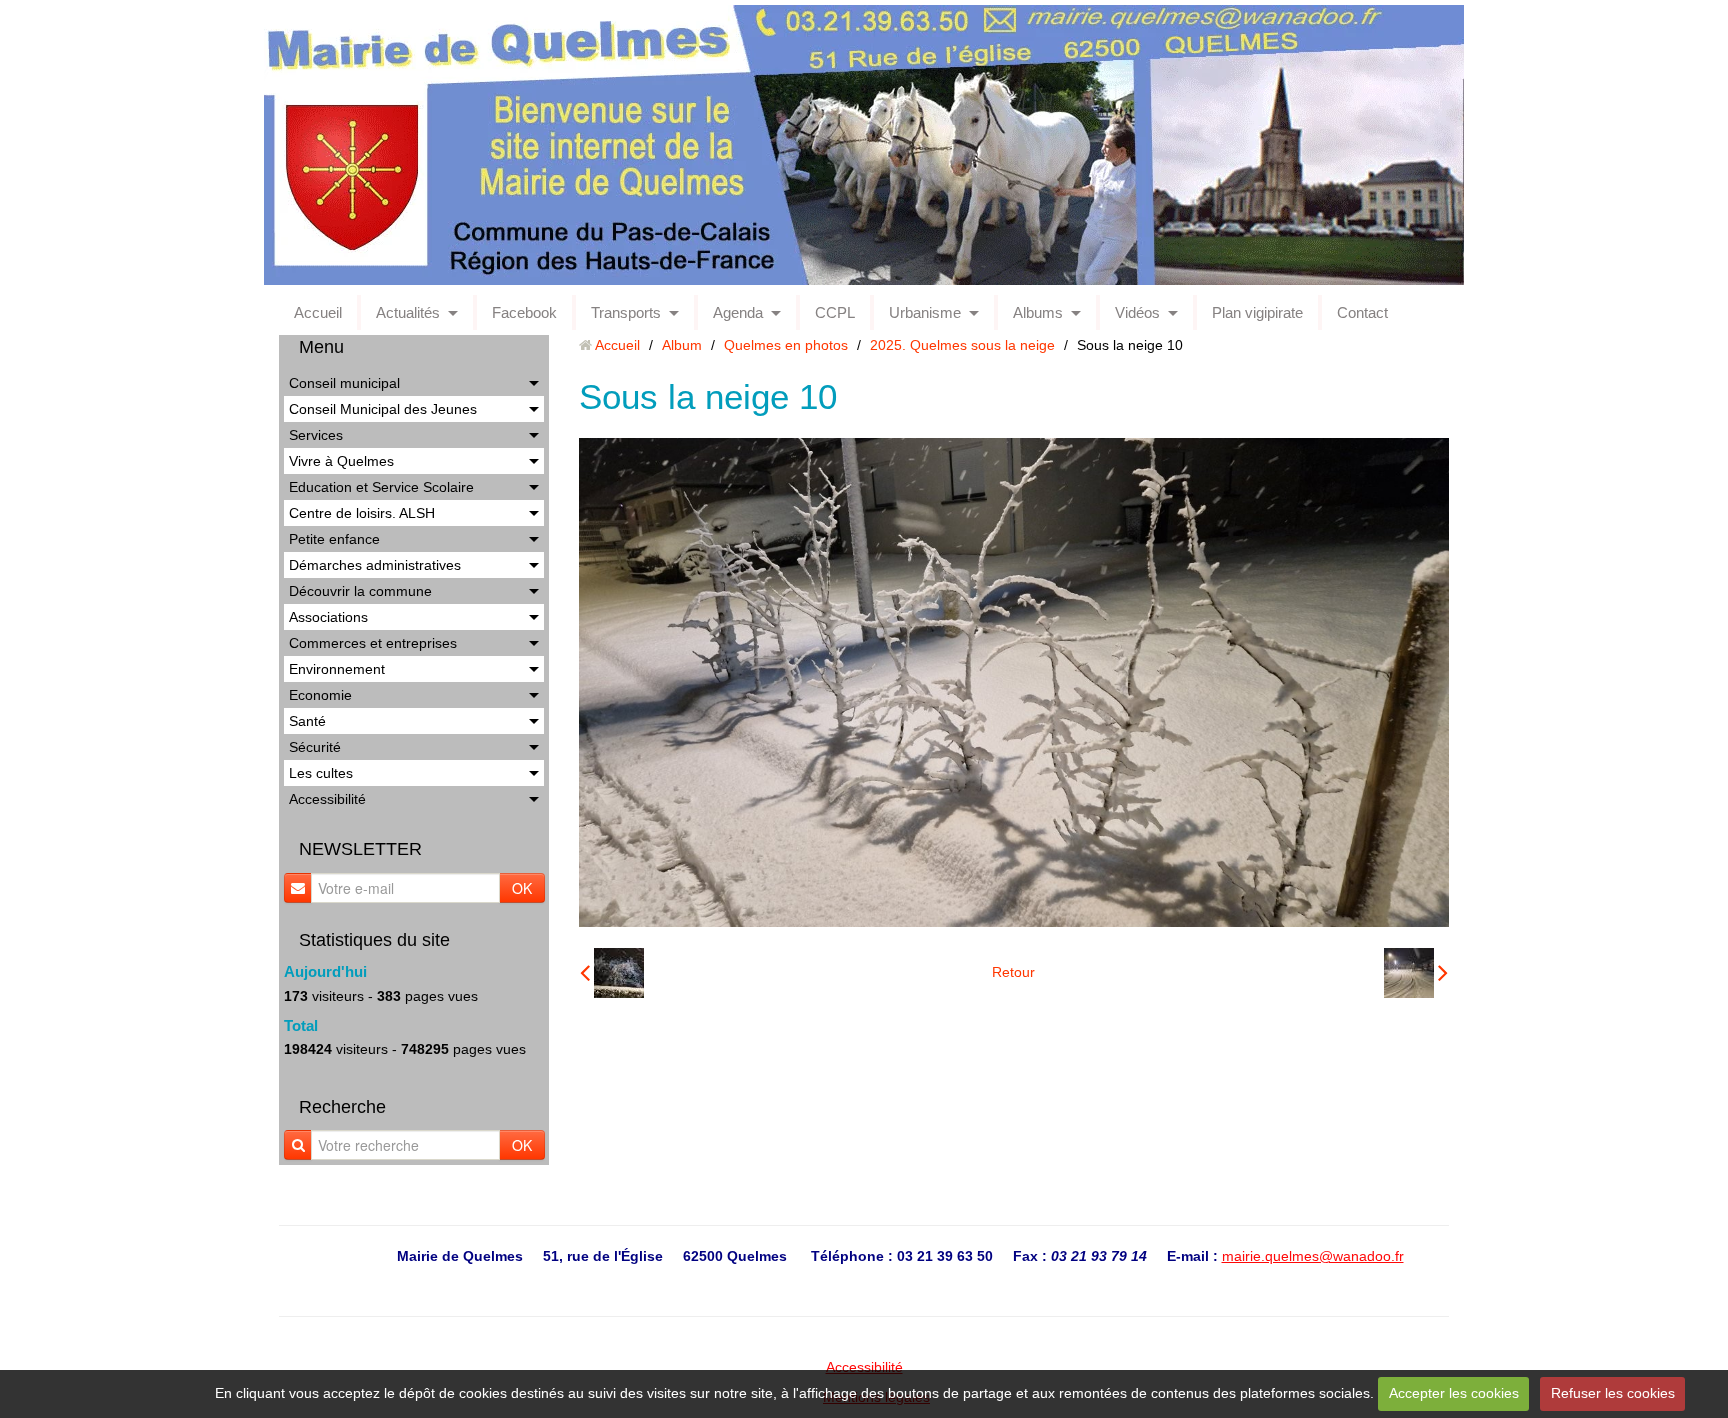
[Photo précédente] (612, 973)
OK (522, 888)
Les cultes (321, 773)
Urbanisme (925, 312)
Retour (1013, 972)
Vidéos (1137, 312)
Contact (1362, 312)
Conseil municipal (344, 383)
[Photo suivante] (1416, 973)
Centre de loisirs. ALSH (362, 513)
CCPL (835, 312)
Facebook (524, 312)
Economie (320, 695)
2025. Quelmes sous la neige (962, 345)
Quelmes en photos (786, 345)
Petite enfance (334, 539)
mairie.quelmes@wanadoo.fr (1313, 1256)
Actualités (408, 312)
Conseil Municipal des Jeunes (383, 409)
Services (316, 435)
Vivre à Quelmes (341, 461)
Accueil (318, 312)
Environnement (337, 669)
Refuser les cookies (1613, 1393)
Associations (328, 617)
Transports (626, 312)
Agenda (738, 312)
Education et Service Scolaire (381, 487)
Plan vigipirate (1257, 312)
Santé (307, 721)
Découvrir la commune (360, 591)
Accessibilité (327, 799)
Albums (1038, 312)
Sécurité (315, 747)
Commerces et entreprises (373, 643)
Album (682, 345)
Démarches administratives (375, 565)
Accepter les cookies (1454, 1393)
